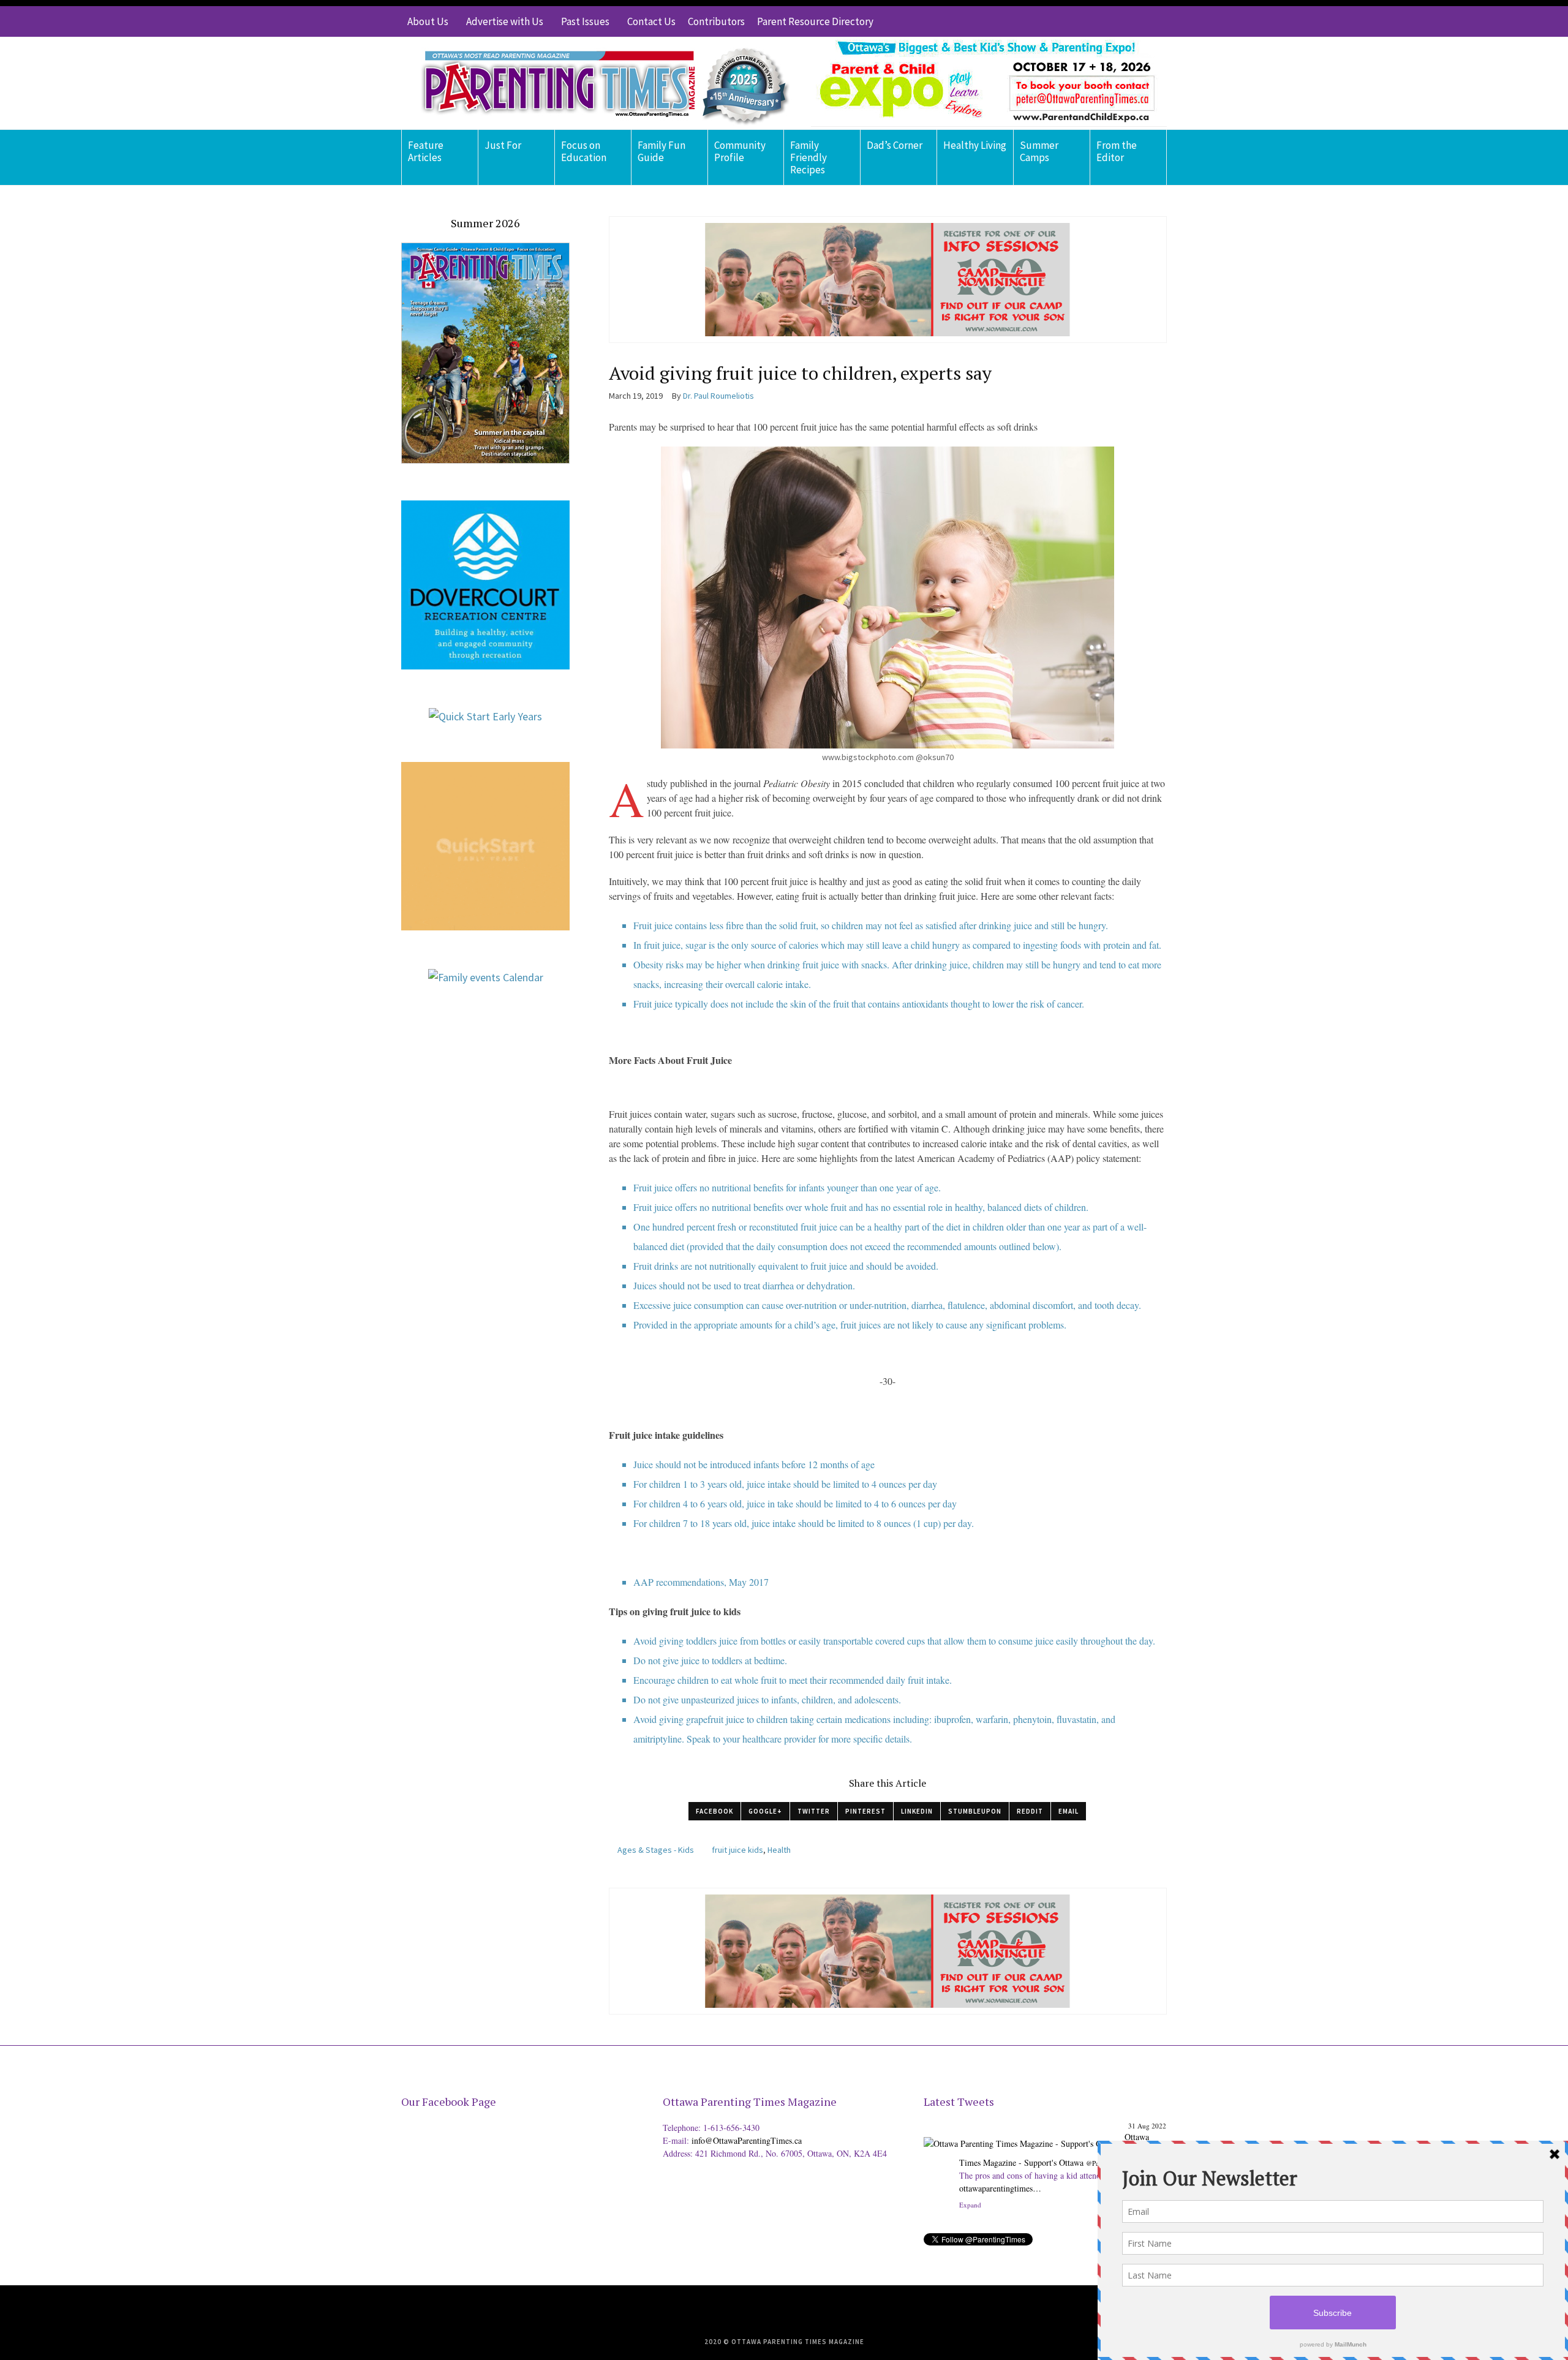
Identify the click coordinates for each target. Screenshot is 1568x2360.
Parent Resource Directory (815, 21)
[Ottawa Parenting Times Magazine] (598, 83)
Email (1069, 1811)
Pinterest (865, 1811)
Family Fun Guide (661, 151)
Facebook (714, 1811)
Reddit (1030, 1811)
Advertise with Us (505, 21)
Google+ (765, 1811)
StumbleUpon (975, 1811)
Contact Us (651, 21)
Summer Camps (1039, 151)
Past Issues (585, 21)
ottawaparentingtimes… (1000, 2169)
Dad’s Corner (895, 145)
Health (779, 1850)
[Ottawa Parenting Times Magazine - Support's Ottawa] (1022, 2227)
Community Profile (740, 151)
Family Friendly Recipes (809, 157)
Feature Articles (426, 151)
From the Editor (1117, 151)
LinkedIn (917, 1811)
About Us (428, 21)
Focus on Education (584, 151)
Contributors (716, 21)
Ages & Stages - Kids (656, 1850)
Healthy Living (975, 145)
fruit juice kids (737, 1850)
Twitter (814, 1811)
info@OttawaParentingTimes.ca (747, 2140)
